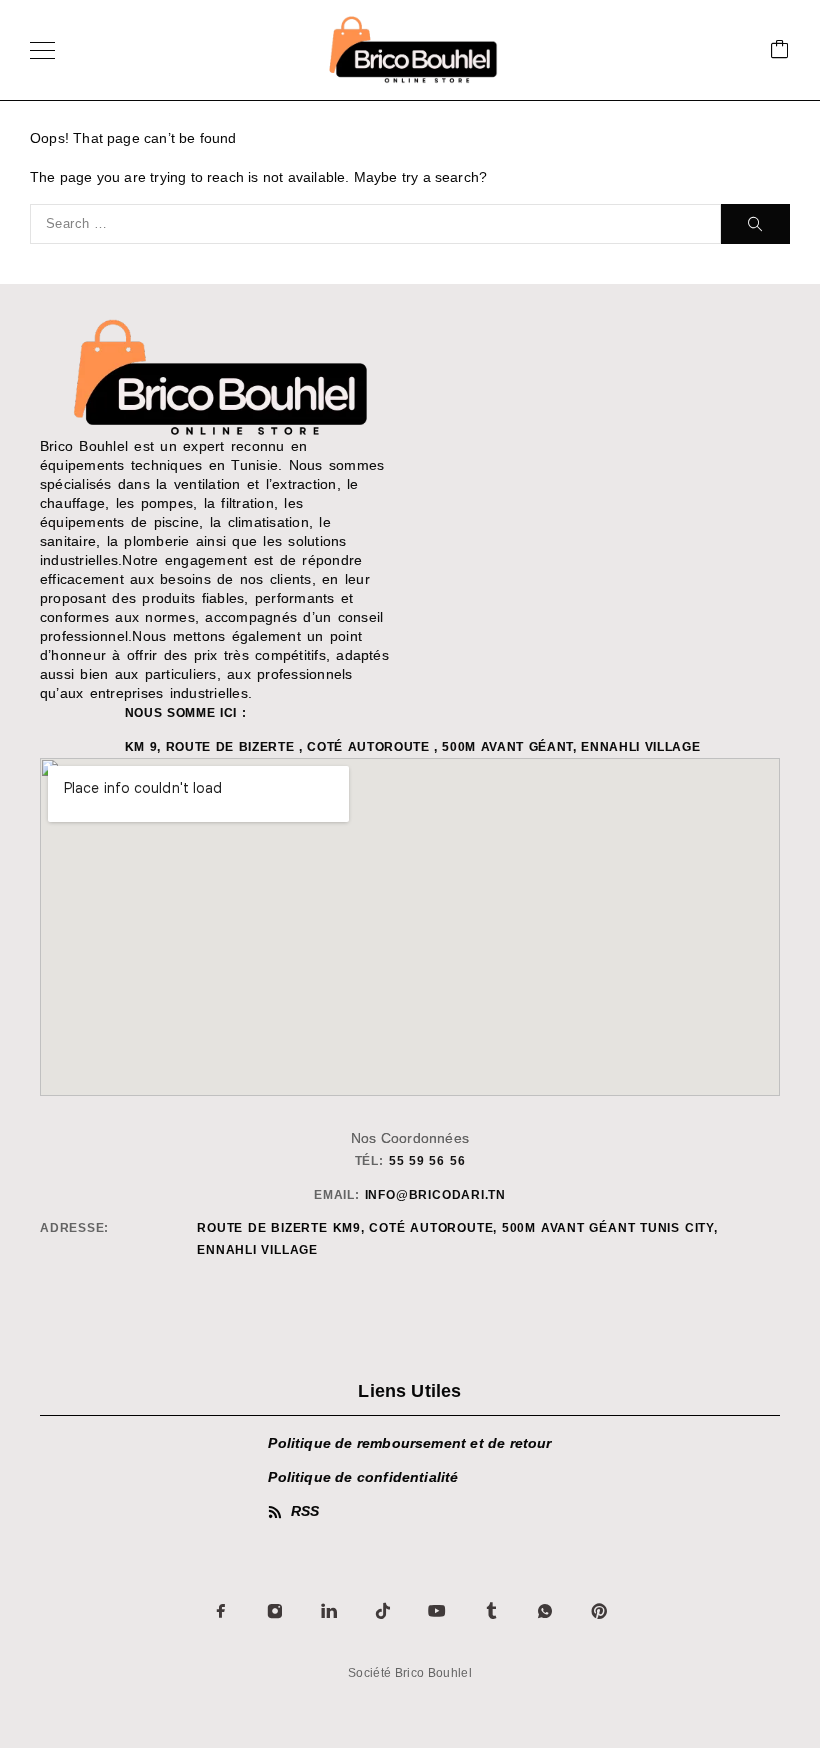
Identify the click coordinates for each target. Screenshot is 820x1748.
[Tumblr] (491, 1611)
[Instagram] (275, 1611)
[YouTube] (437, 1611)
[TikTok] (383, 1611)
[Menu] (42, 50)
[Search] (755, 224)
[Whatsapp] (545, 1611)
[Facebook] (221, 1611)
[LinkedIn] (329, 1611)
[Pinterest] (599, 1611)
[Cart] (780, 50)
